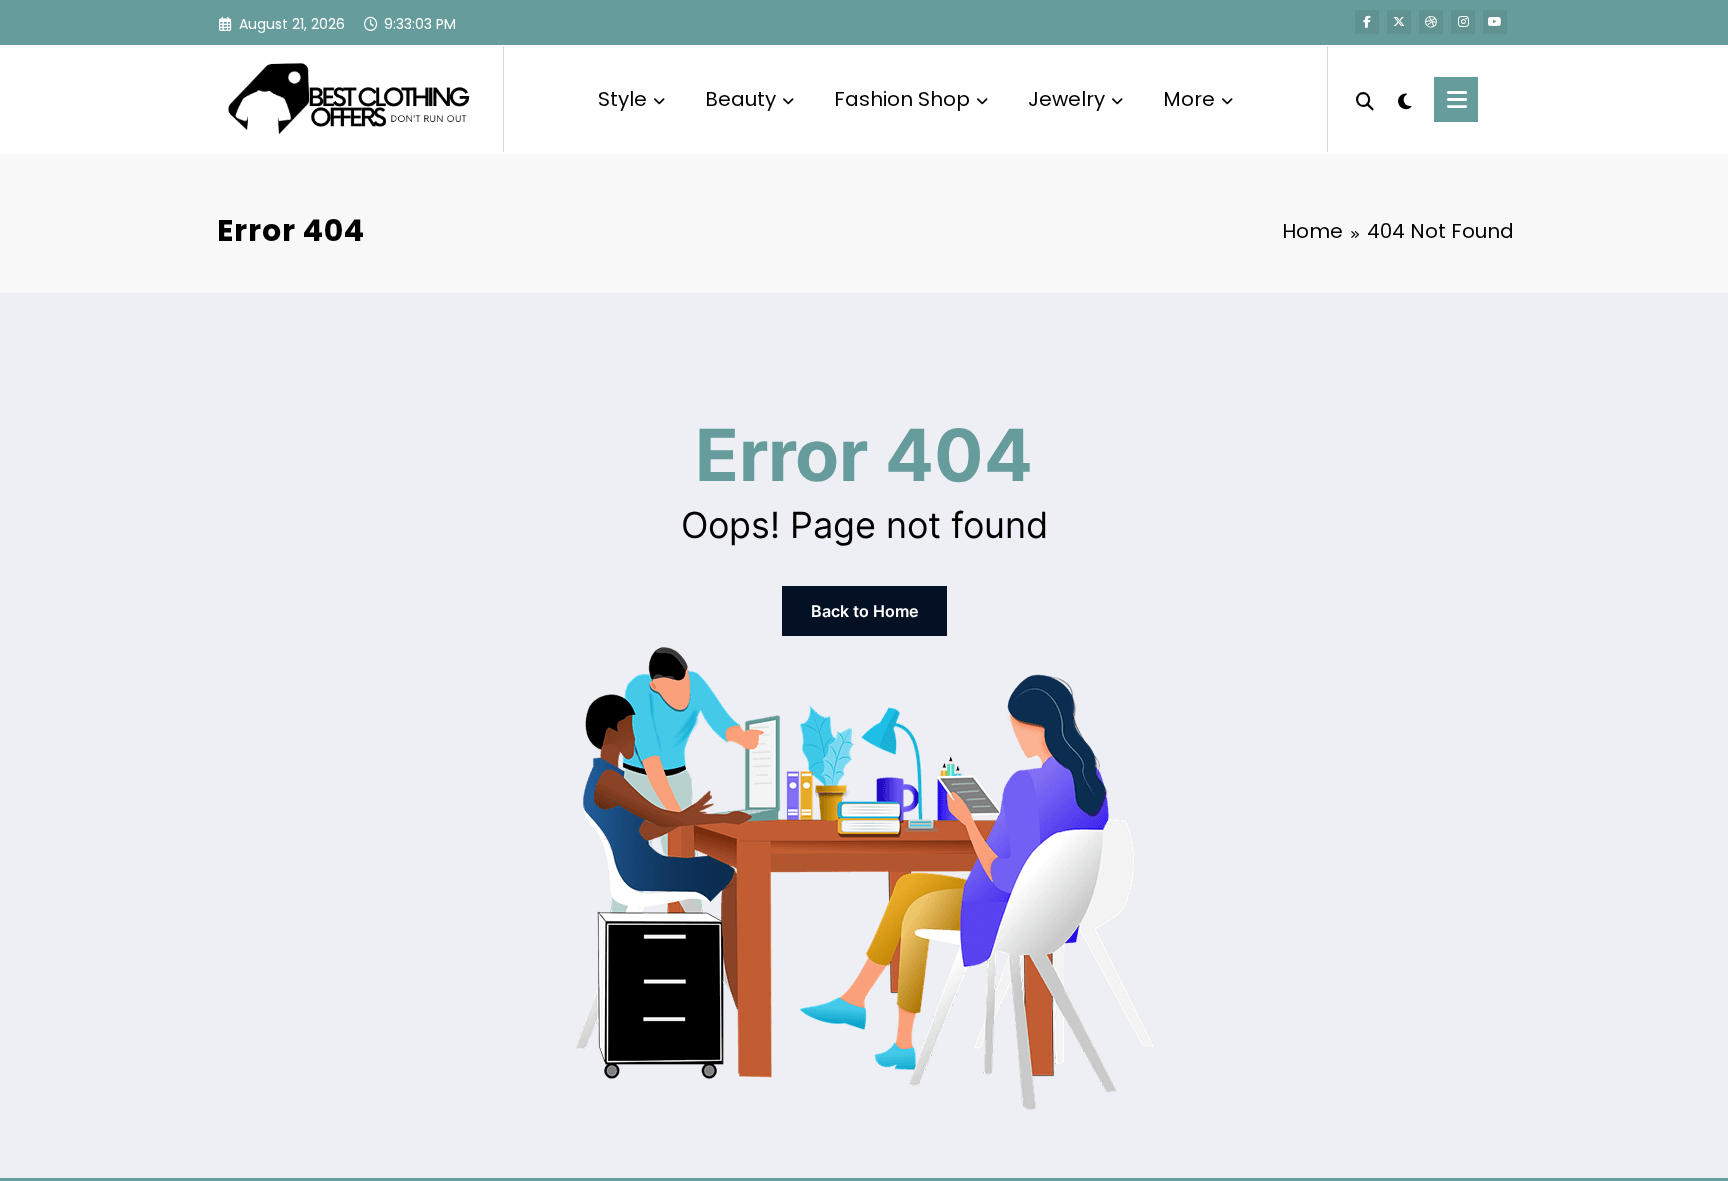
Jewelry (1066, 99)
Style (622, 99)
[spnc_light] (1404, 99)
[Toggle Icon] (1456, 99)
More (1189, 99)
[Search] (1365, 99)
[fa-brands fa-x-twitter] (1399, 22)
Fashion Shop (902, 99)
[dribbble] (1431, 22)
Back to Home (864, 611)
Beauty (740, 99)
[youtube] (1495, 22)
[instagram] (1463, 22)
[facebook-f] (1367, 22)
